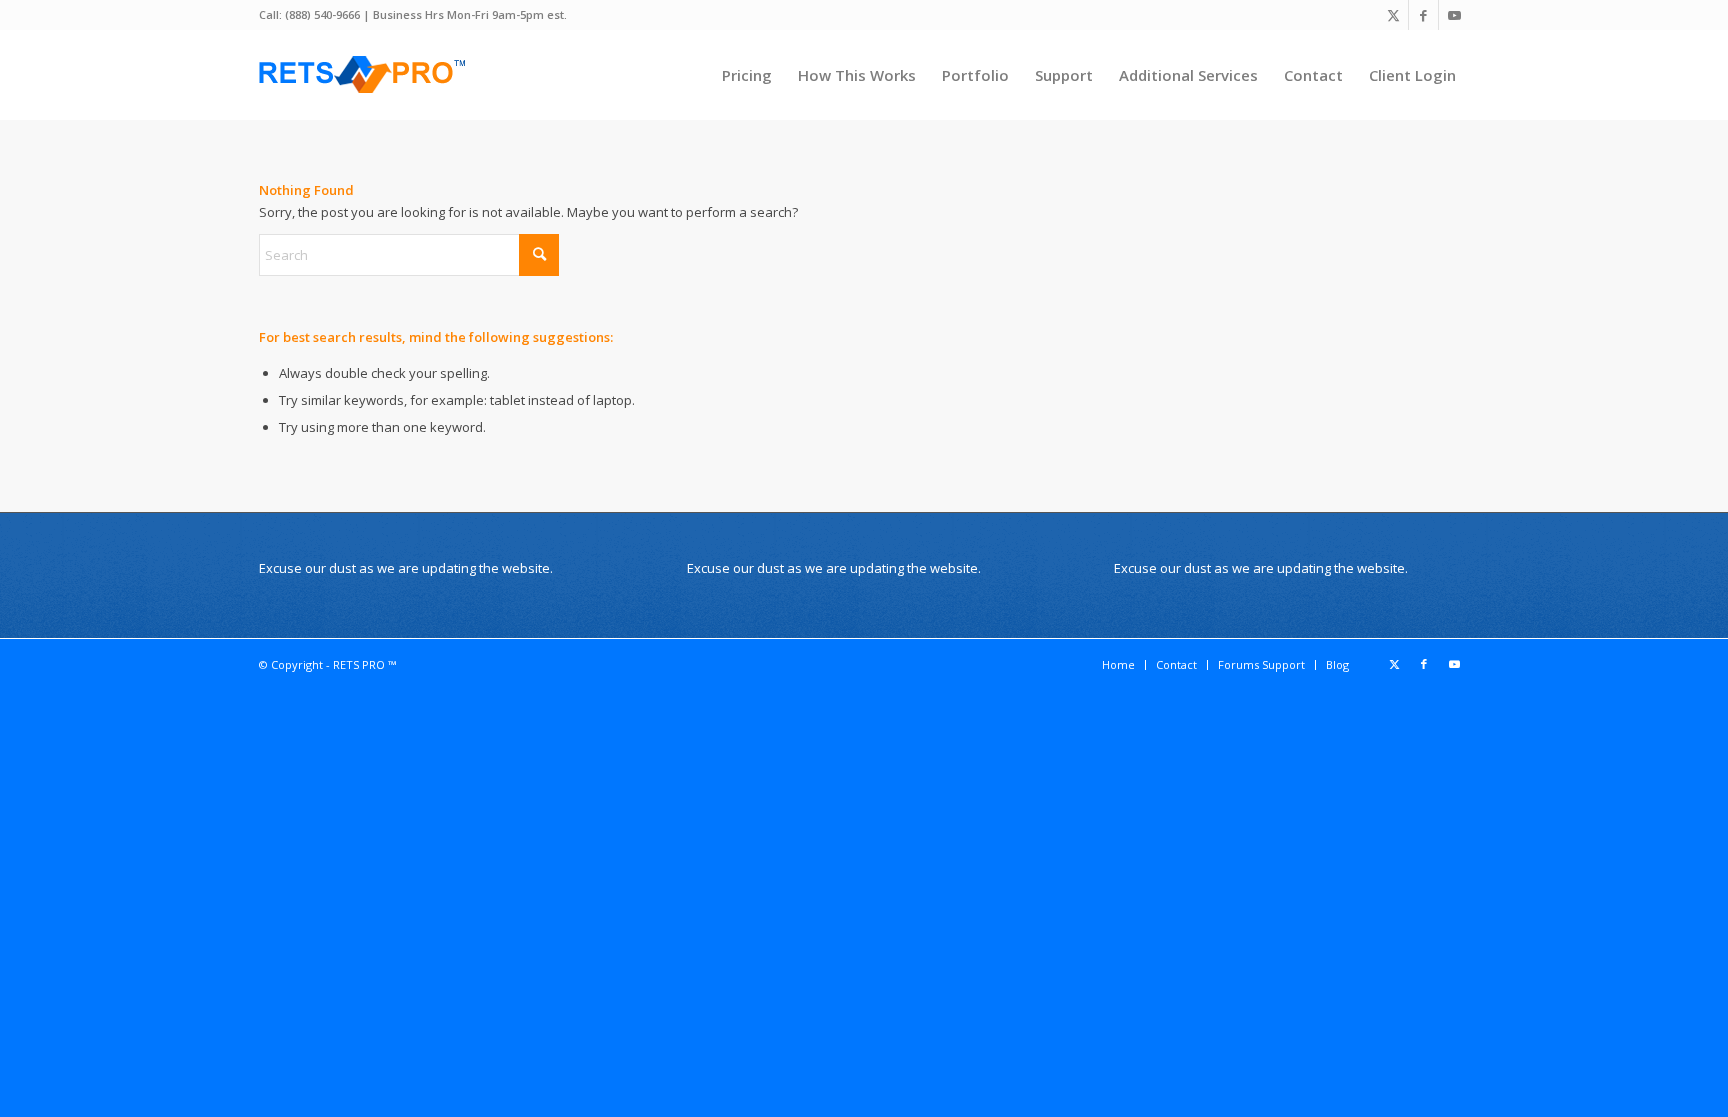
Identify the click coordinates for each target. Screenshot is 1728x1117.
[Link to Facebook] (1423, 15)
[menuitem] (747, 75)
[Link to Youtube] (1454, 15)
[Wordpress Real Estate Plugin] (363, 75)
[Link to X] (1393, 15)
